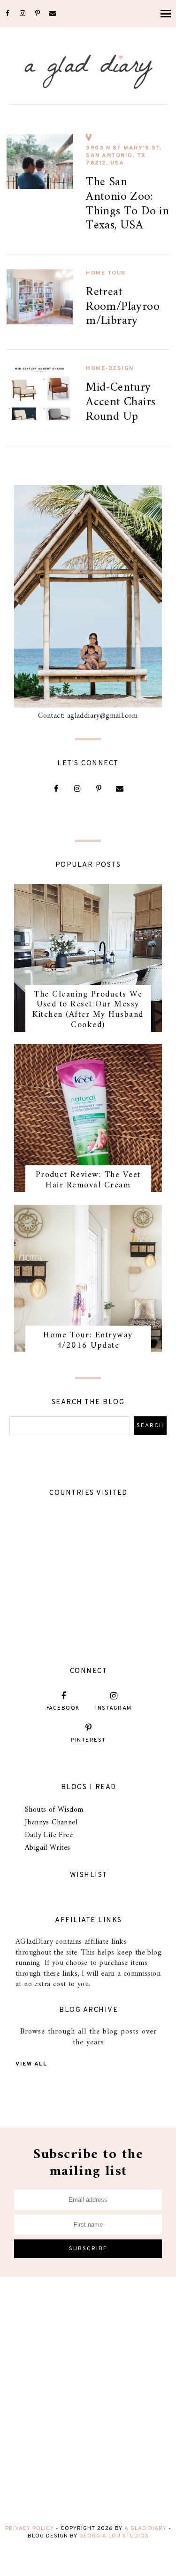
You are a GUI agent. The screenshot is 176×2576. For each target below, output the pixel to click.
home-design (110, 369)
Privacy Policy (30, 2529)
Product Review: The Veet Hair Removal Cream (88, 1180)
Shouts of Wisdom (54, 1810)
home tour (106, 273)
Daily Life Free (49, 1835)
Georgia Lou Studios (114, 2536)
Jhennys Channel (51, 1822)
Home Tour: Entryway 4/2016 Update (88, 1340)
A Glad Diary (145, 2529)
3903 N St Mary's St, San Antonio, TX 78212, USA (124, 156)
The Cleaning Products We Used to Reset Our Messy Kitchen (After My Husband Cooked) (88, 1010)
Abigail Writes (48, 1848)
